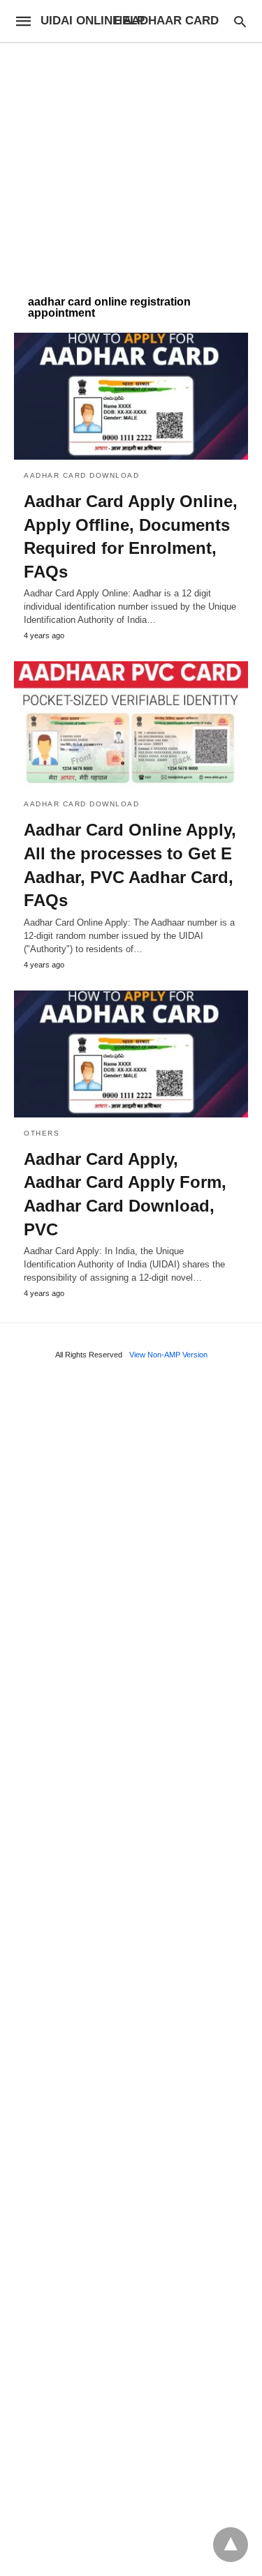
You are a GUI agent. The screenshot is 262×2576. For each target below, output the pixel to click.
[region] (131, 162)
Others (42, 1133)
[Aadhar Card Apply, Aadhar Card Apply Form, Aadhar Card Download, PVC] (131, 1054)
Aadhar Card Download (81, 475)
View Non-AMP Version (168, 1355)
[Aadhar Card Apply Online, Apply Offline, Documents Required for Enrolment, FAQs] (131, 396)
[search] (240, 21)
